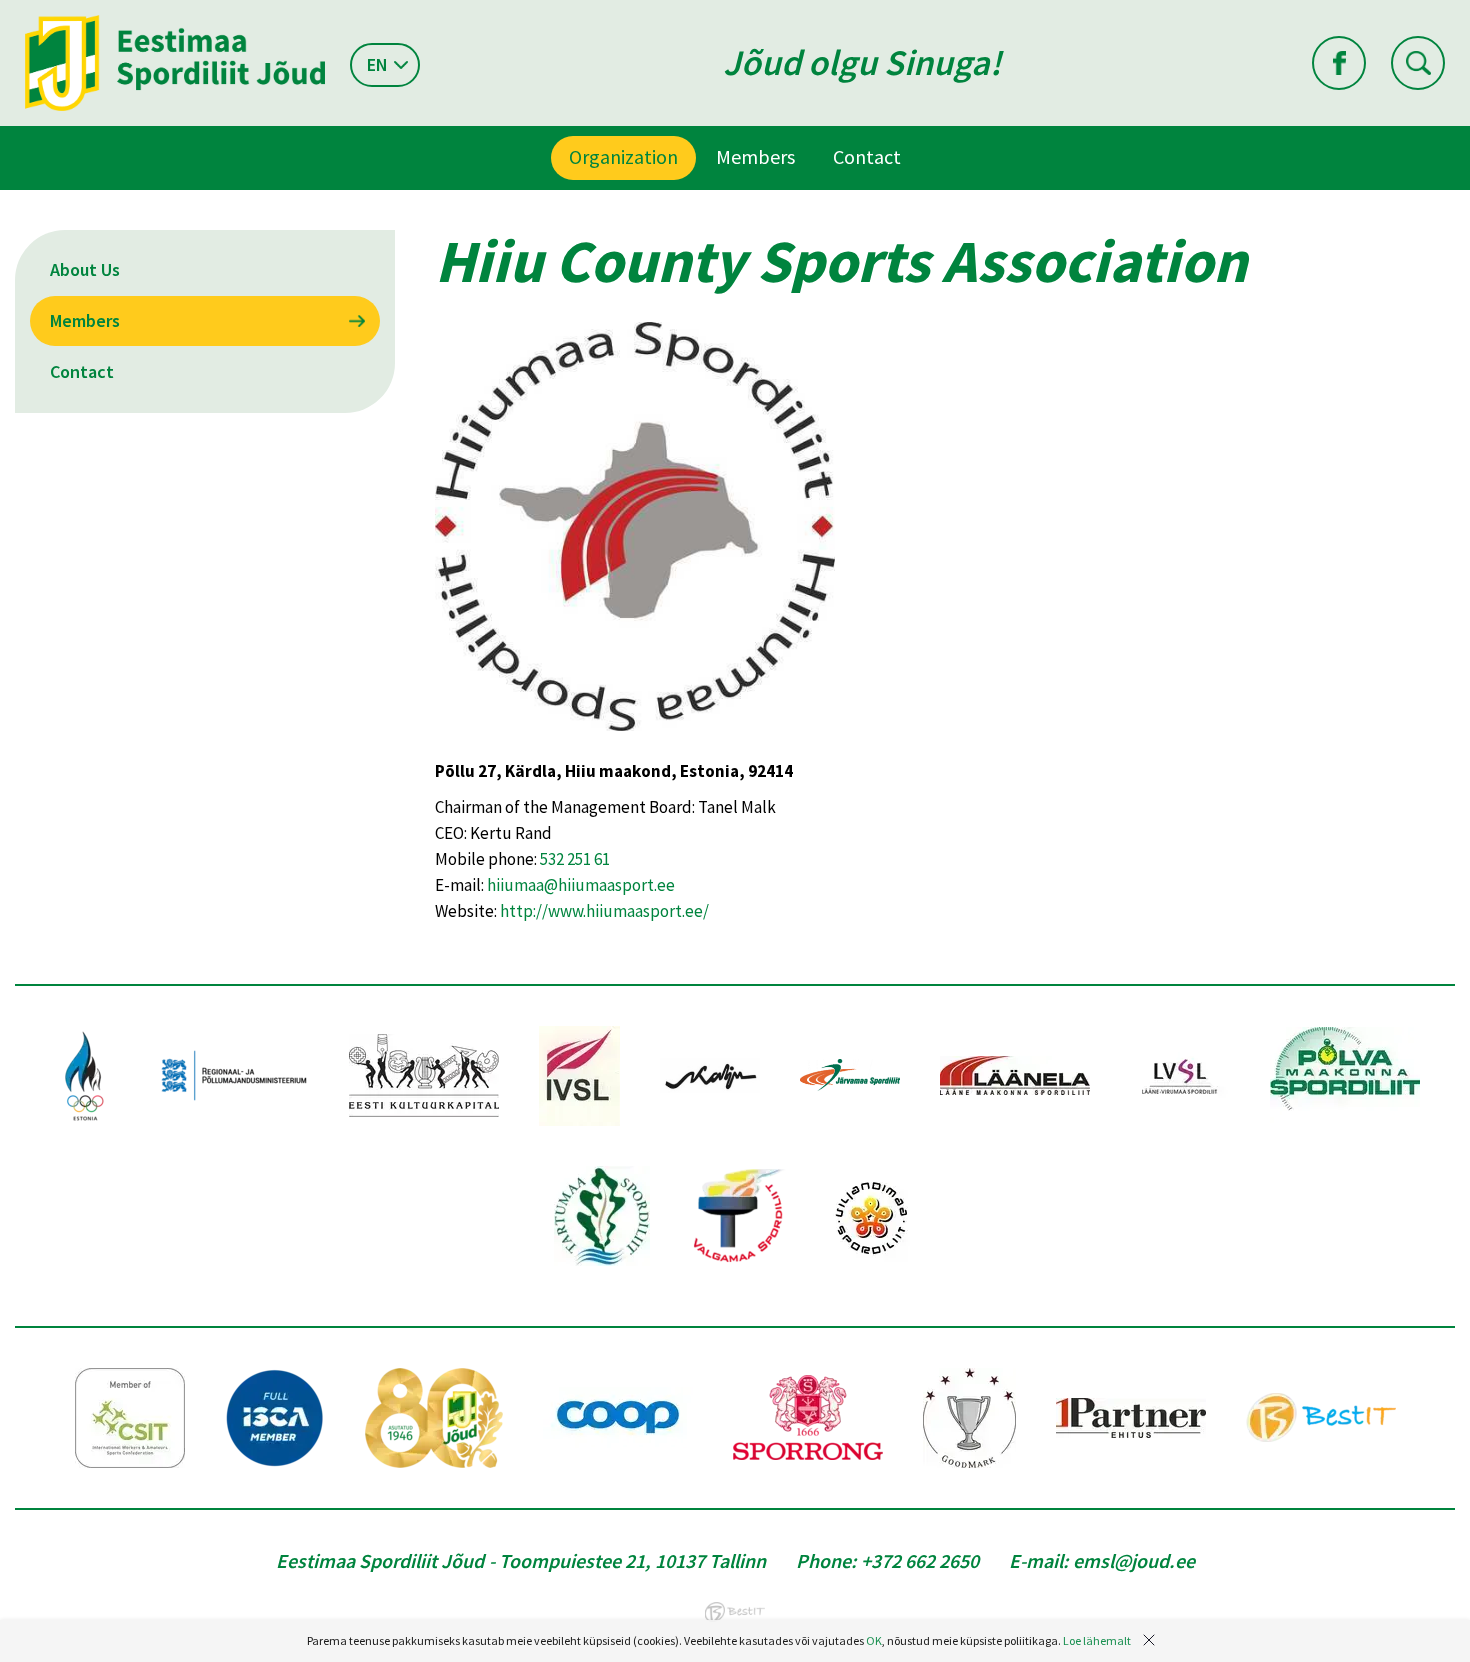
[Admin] (4, 13)
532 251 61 (575, 859)
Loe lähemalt (1097, 1640)
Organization (623, 156)
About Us (85, 269)
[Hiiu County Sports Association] (635, 745)
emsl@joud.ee (1134, 1560)
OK (874, 1640)
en (377, 64)
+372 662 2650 (920, 1560)
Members (755, 156)
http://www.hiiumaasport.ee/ (604, 911)
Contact (867, 156)
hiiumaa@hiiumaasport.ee (581, 885)
